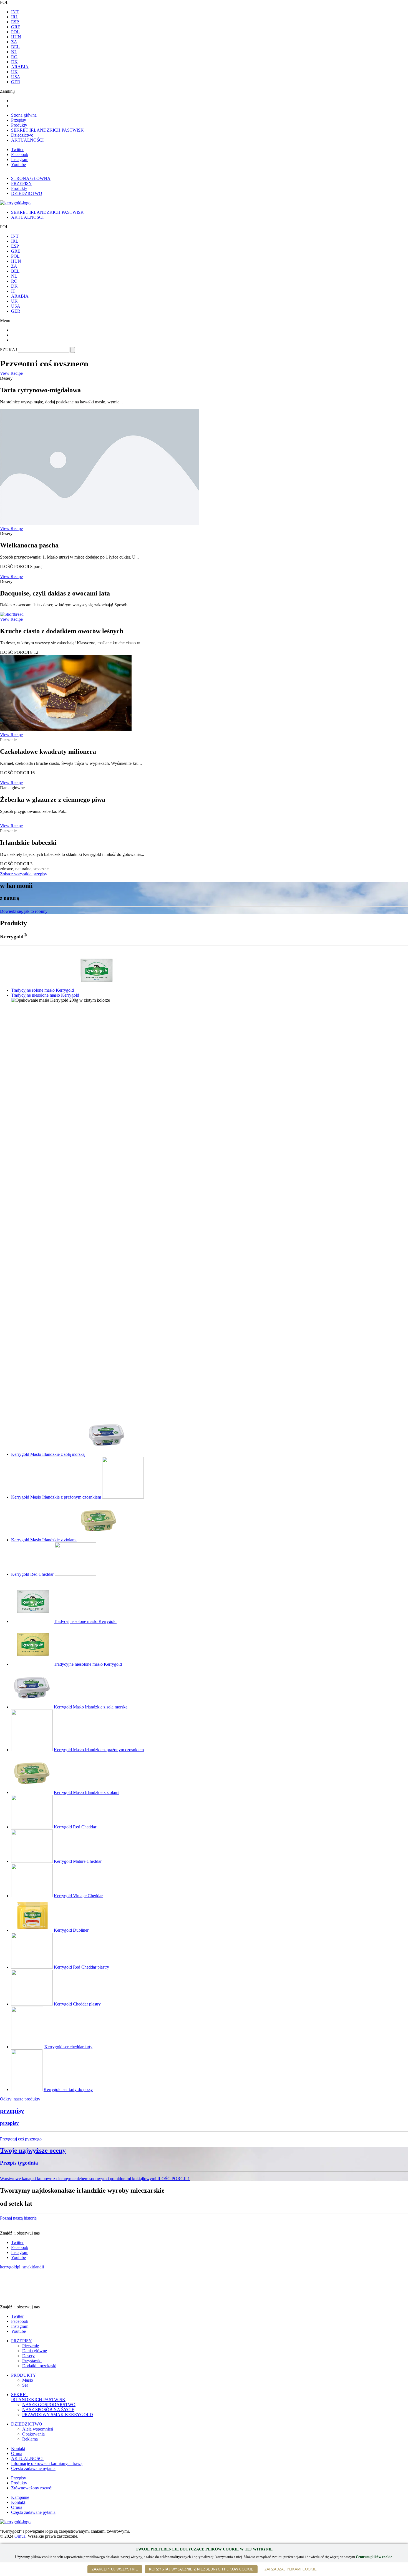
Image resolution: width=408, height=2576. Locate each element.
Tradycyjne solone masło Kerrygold (42, 990)
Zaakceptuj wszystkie (115, 2569)
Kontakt (18, 2448)
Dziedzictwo (22, 135)
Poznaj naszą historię (18, 2218)
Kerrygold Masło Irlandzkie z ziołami (44, 1540)
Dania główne (35, 2351)
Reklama (30, 2439)
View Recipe (11, 373)
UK (14, 72)
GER (16, 82)
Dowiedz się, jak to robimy (24, 911)
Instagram (20, 159)
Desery (28, 2356)
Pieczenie (31, 2346)
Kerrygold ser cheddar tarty (68, 2047)
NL (14, 52)
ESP (15, 22)
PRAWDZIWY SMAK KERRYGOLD (58, 2415)
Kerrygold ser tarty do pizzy (68, 2089)
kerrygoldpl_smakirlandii (22, 2267)
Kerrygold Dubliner (71, 1930)
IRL (15, 17)
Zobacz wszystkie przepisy (24, 874)
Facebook (20, 154)
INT (15, 12)
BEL (15, 47)
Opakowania (33, 2434)
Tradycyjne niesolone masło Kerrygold (45, 995)
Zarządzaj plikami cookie (291, 2569)
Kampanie (20, 2497)
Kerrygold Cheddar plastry (77, 2004)
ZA (14, 42)
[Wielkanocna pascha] (99, 523)
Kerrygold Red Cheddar (32, 1574)
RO (14, 57)
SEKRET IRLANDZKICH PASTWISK (47, 130)
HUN (16, 37)
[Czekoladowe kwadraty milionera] (66, 730)
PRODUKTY (24, 2375)
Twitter (17, 149)
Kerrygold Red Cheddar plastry (81, 1967)
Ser (25, 2385)
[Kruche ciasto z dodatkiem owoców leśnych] (12, 614)
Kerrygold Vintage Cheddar (78, 1896)
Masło (28, 2380)
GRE (16, 27)
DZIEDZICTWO (27, 2424)
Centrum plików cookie (374, 2557)
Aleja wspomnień (38, 2429)
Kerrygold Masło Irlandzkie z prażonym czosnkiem (56, 1497)
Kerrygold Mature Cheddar (78, 1861)
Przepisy (19, 120)
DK (14, 62)
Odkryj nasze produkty (20, 2099)
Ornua (17, 2453)
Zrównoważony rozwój (32, 2488)
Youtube (18, 164)
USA (16, 77)
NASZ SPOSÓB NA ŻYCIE (48, 2410)
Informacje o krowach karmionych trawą (47, 2463)
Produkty (19, 125)
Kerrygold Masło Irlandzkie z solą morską (48, 1454)
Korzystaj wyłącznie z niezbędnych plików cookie (201, 2569)
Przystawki (32, 2361)
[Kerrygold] (15, 2522)
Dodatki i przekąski (39, 2366)
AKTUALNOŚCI (27, 140)
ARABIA (20, 67)
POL (15, 32)
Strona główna (24, 115)
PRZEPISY (22, 2341)
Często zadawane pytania (33, 2468)
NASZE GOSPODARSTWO (49, 2405)
